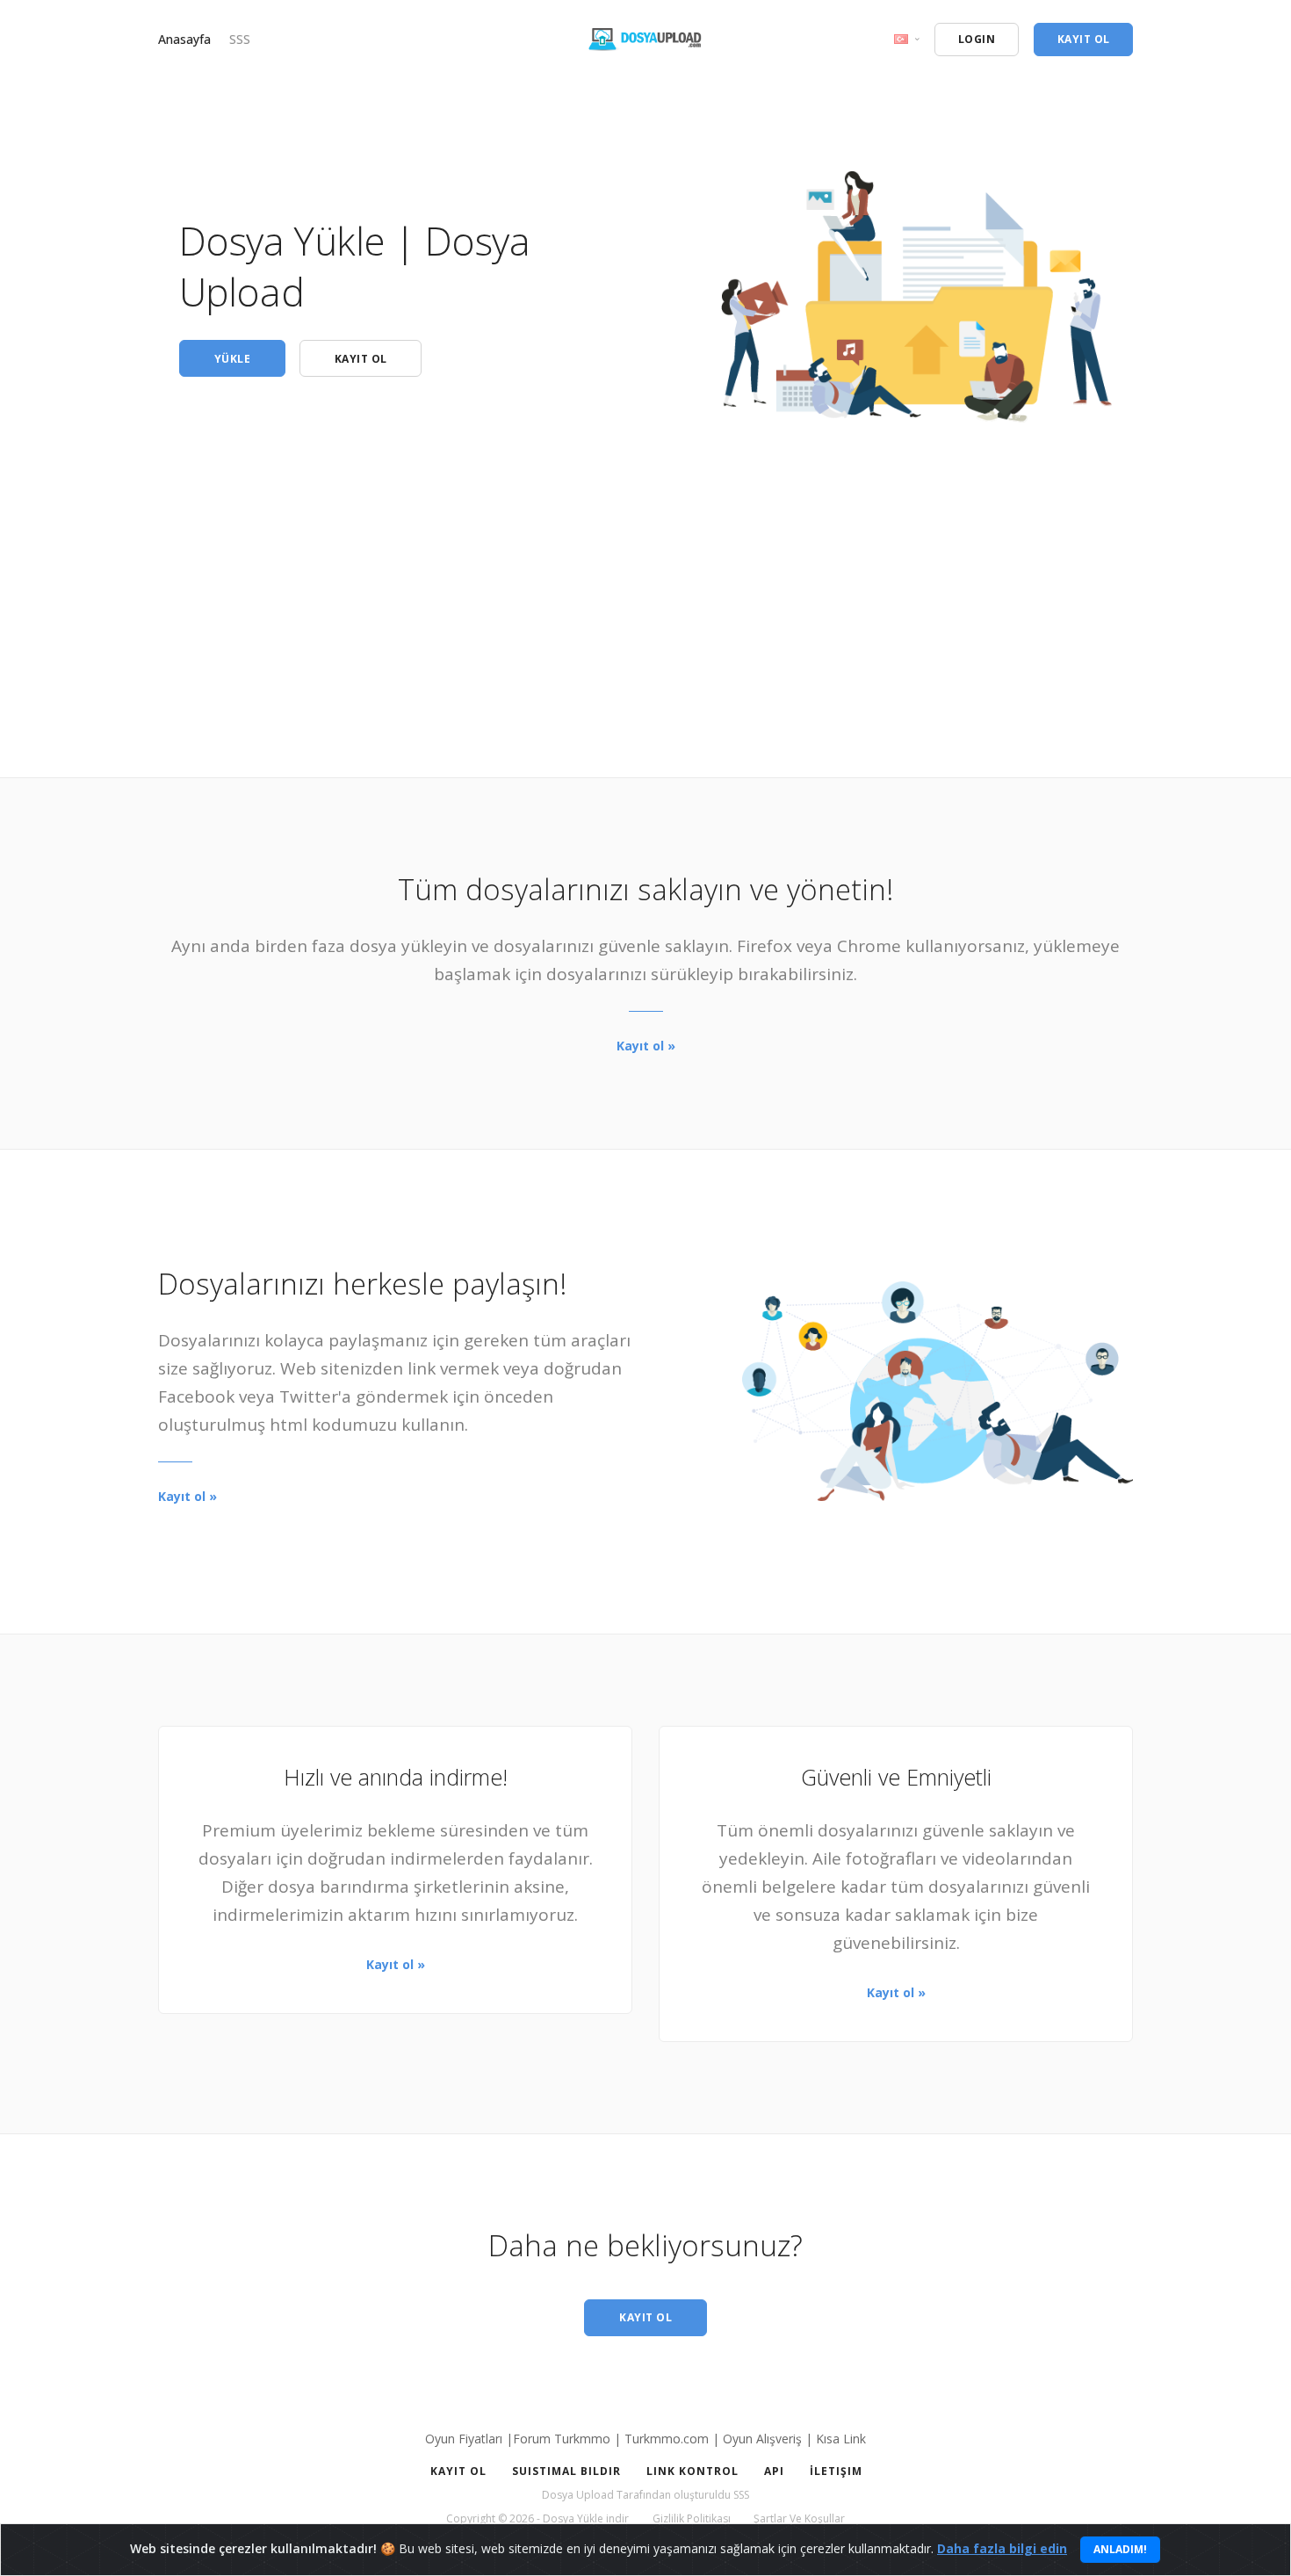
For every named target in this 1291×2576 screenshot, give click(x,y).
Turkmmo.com (667, 2439)
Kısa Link (841, 2439)
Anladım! (1120, 2549)
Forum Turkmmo (562, 2439)
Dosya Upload (578, 2495)
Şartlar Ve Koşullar (799, 2518)
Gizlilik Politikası (692, 2518)
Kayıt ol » (646, 1046)
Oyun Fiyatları (464, 2439)
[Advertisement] (645, 554)
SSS (240, 39)
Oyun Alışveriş (762, 2439)
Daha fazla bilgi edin (1002, 2548)
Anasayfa (184, 39)
